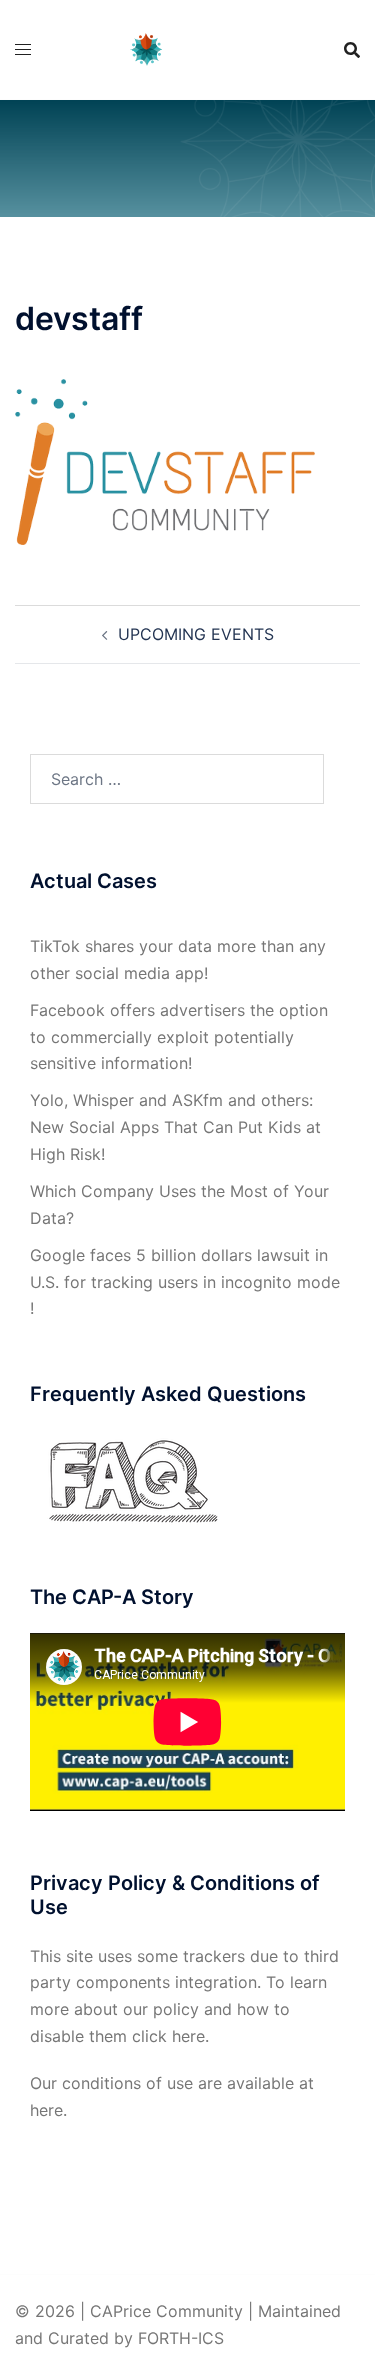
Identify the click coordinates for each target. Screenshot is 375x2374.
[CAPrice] (187, 48)
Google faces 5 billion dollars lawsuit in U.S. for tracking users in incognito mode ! (185, 1282)
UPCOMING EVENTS (196, 634)
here (188, 2036)
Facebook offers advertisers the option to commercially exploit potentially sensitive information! (179, 1037)
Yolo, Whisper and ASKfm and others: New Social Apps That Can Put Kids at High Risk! (175, 1127)
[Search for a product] (352, 50)
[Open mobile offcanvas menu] (23, 49)
